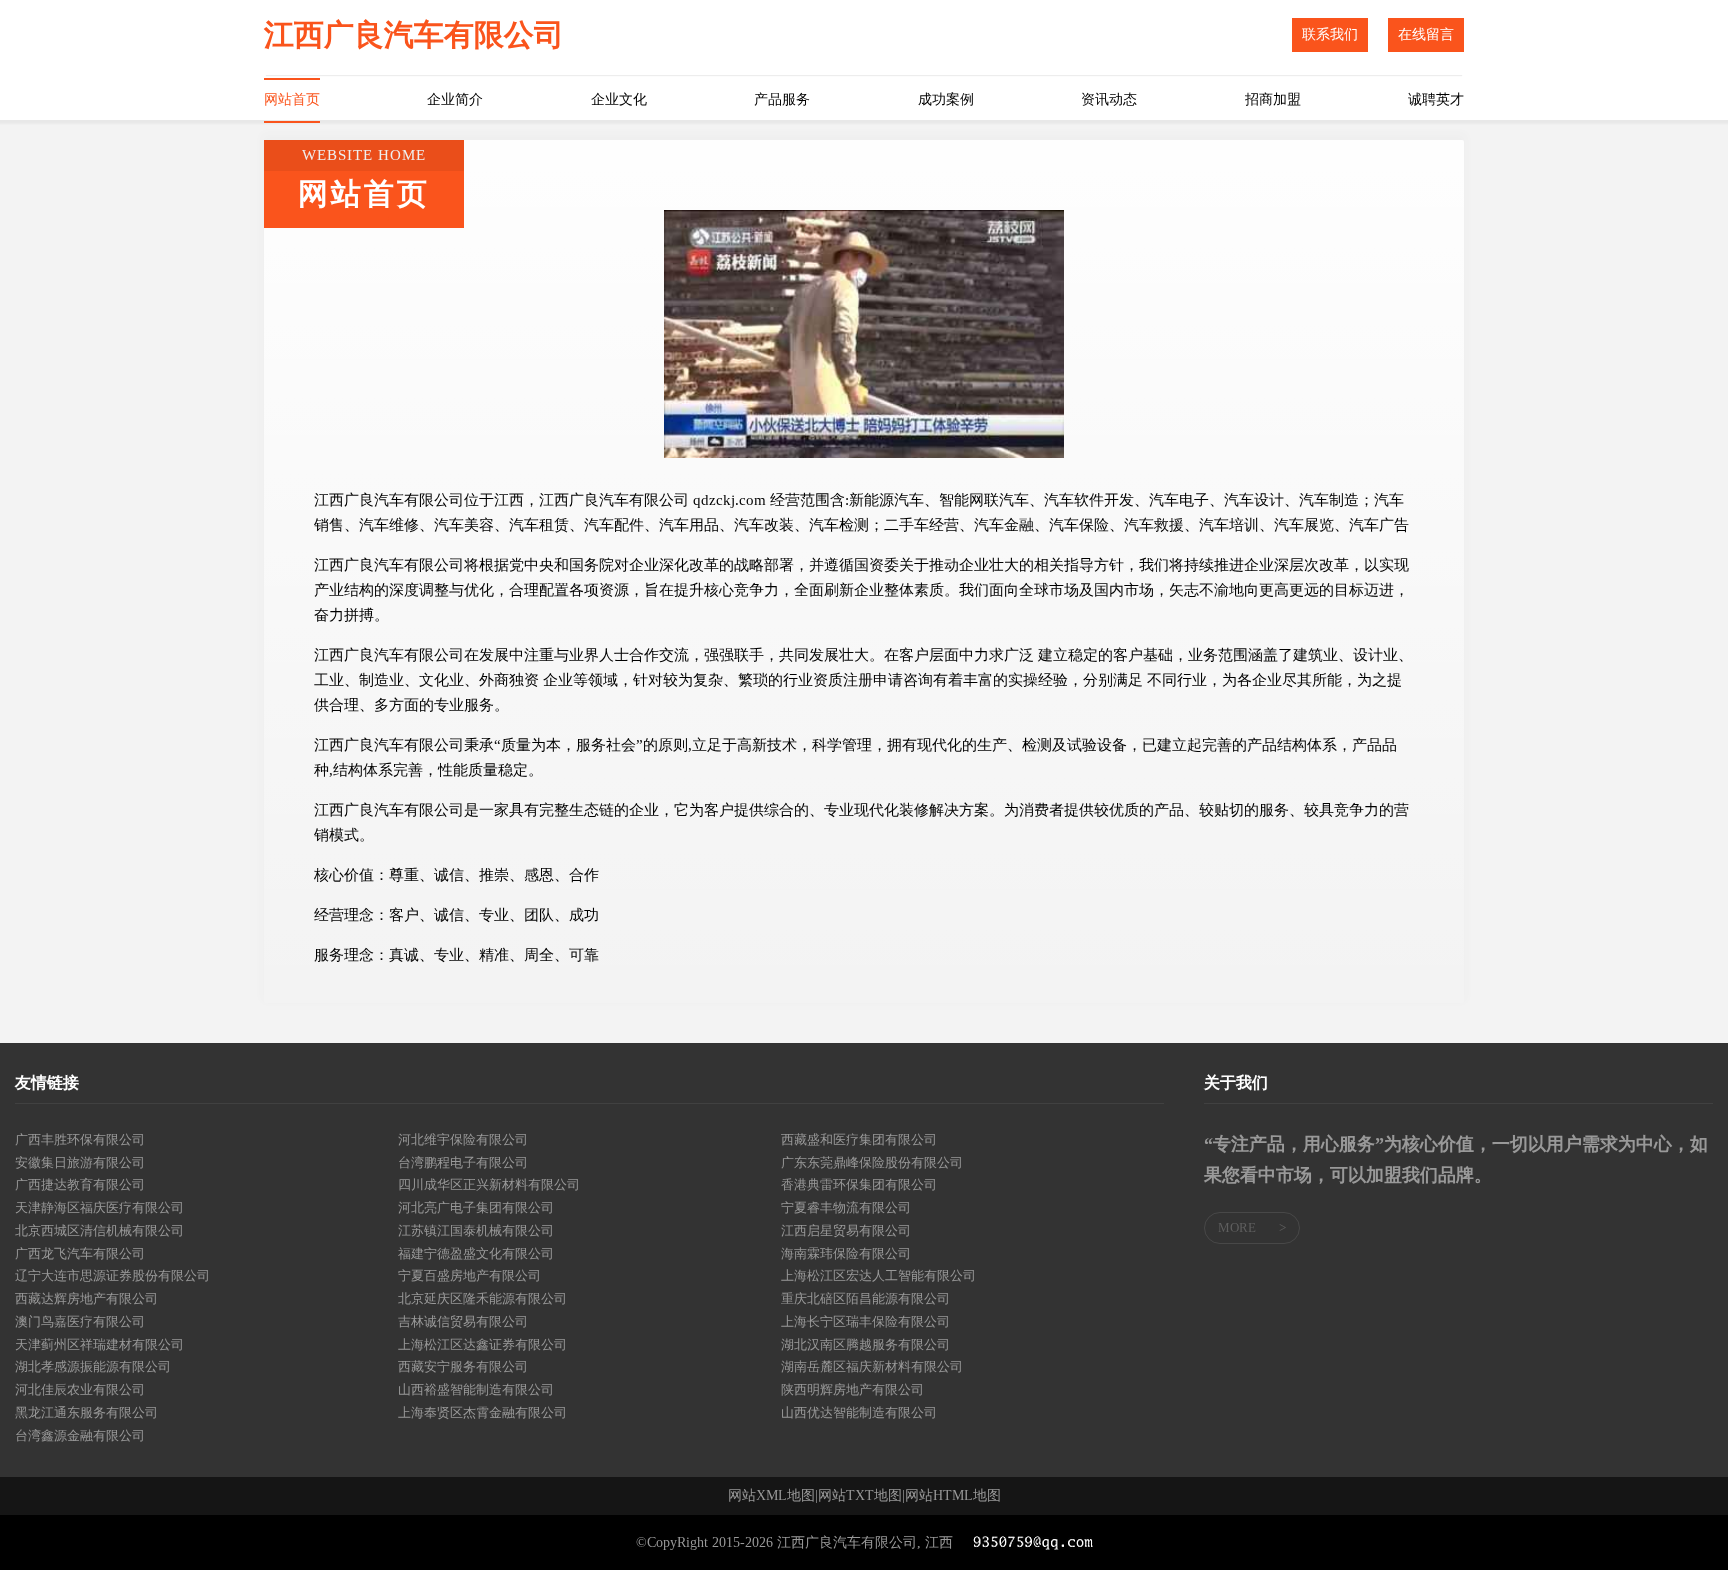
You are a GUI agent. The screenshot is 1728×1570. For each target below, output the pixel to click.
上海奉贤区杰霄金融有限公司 (482, 1412)
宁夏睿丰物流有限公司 (846, 1207)
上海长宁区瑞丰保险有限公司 (865, 1321)
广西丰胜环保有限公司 (80, 1139)
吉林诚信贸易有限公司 (463, 1321)
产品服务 (782, 99)
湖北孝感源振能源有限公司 (93, 1366)
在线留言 (1426, 34)
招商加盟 (1273, 99)
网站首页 (292, 99)
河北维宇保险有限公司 (463, 1139)
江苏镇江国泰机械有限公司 (476, 1230)
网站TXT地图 (860, 1496)
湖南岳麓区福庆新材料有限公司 (872, 1366)
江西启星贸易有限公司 (846, 1230)
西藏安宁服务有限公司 (463, 1366)
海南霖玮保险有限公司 (846, 1253)
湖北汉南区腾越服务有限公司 (865, 1344)
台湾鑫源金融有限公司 (80, 1435)
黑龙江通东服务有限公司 (86, 1412)
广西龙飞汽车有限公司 (80, 1253)
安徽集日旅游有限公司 (80, 1162)
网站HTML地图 (953, 1496)
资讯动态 (1109, 99)
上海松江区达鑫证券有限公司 (482, 1344)
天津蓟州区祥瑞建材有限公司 (99, 1344)
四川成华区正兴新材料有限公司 (489, 1184)
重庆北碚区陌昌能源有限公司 (865, 1298)
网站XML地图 (771, 1496)
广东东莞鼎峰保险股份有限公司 (872, 1162)
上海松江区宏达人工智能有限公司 (878, 1275)
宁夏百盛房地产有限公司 (469, 1275)
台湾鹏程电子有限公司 (463, 1162)
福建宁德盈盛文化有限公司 (476, 1253)
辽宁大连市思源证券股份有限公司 (112, 1275)
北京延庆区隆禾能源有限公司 (482, 1298)
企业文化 (619, 99)
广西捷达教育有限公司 (80, 1184)
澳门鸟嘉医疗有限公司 (80, 1321)
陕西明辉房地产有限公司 (852, 1389)
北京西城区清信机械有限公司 (99, 1230)
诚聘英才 (1436, 99)
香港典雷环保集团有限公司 (859, 1184)
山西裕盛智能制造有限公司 (476, 1389)
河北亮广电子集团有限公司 (476, 1207)
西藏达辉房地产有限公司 (86, 1298)
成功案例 (946, 99)
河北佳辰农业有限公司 (80, 1389)
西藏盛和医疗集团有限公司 (859, 1139)
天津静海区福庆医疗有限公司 (99, 1207)
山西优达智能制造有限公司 (859, 1412)
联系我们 (1330, 34)
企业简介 (455, 99)
